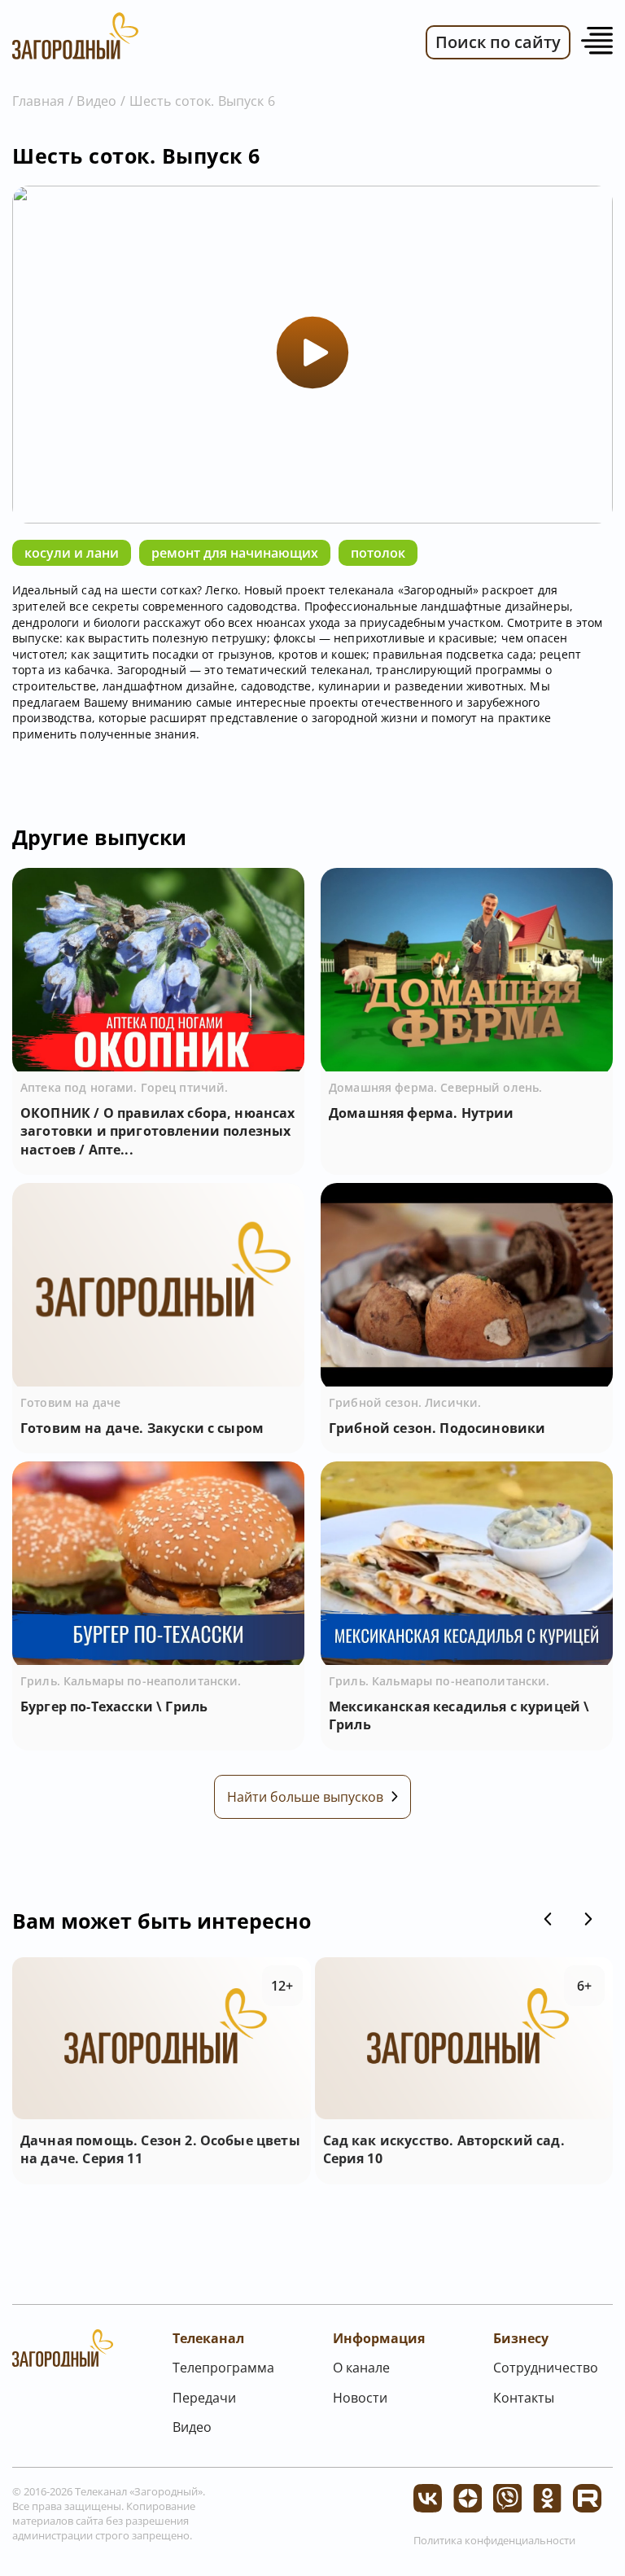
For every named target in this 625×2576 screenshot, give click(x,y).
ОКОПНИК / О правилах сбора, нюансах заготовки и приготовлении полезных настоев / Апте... (158, 1131)
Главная (38, 101)
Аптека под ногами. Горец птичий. (124, 1087)
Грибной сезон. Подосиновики (437, 1428)
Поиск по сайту (498, 42)
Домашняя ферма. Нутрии (422, 1113)
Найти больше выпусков (305, 1797)
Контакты (524, 2398)
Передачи (204, 2398)
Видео (96, 101)
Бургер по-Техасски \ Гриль (114, 1706)
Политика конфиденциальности (494, 2540)
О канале (361, 2368)
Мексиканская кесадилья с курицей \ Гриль (459, 1715)
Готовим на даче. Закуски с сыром (142, 1428)
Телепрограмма (223, 2368)
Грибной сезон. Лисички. (405, 1402)
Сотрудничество (546, 2368)
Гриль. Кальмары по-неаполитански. (131, 1681)
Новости (360, 2398)
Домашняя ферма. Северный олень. (435, 1087)
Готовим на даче (70, 1402)
